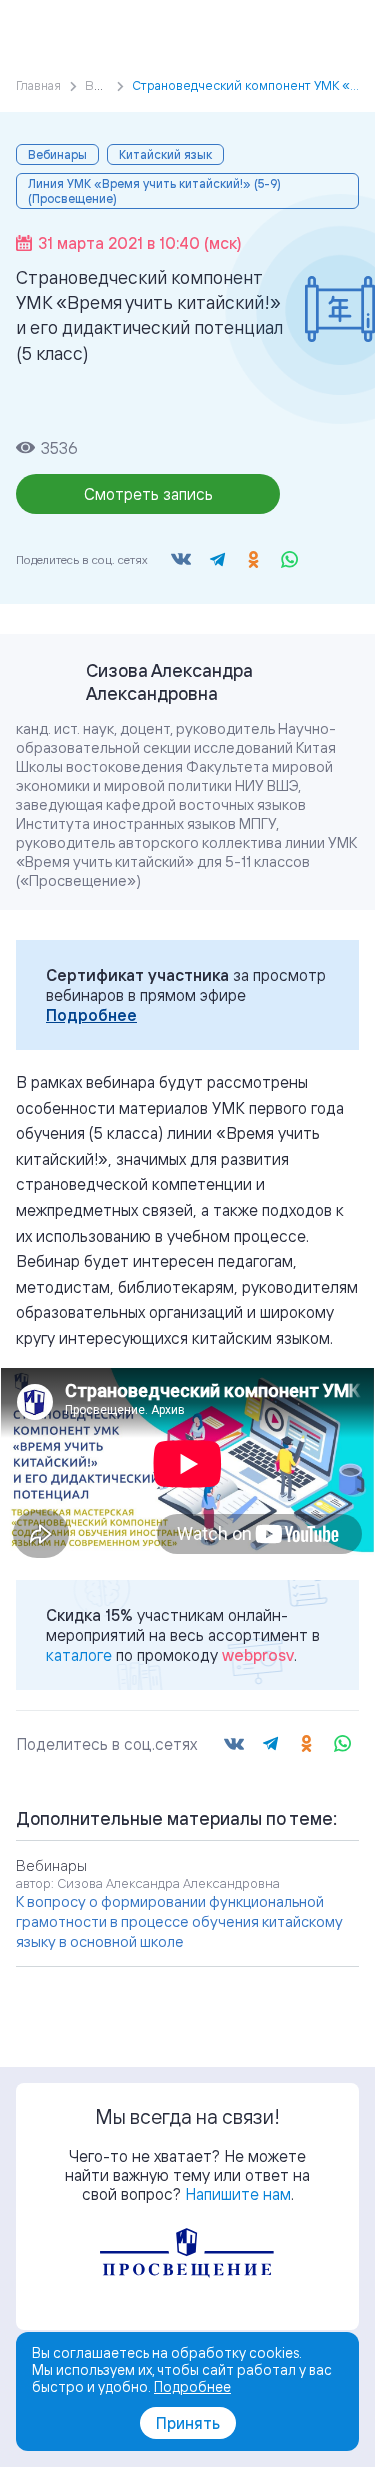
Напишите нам (238, 2194)
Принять (188, 2423)
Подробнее (91, 1015)
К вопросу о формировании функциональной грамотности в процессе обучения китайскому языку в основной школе (179, 1921)
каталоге (79, 1655)
